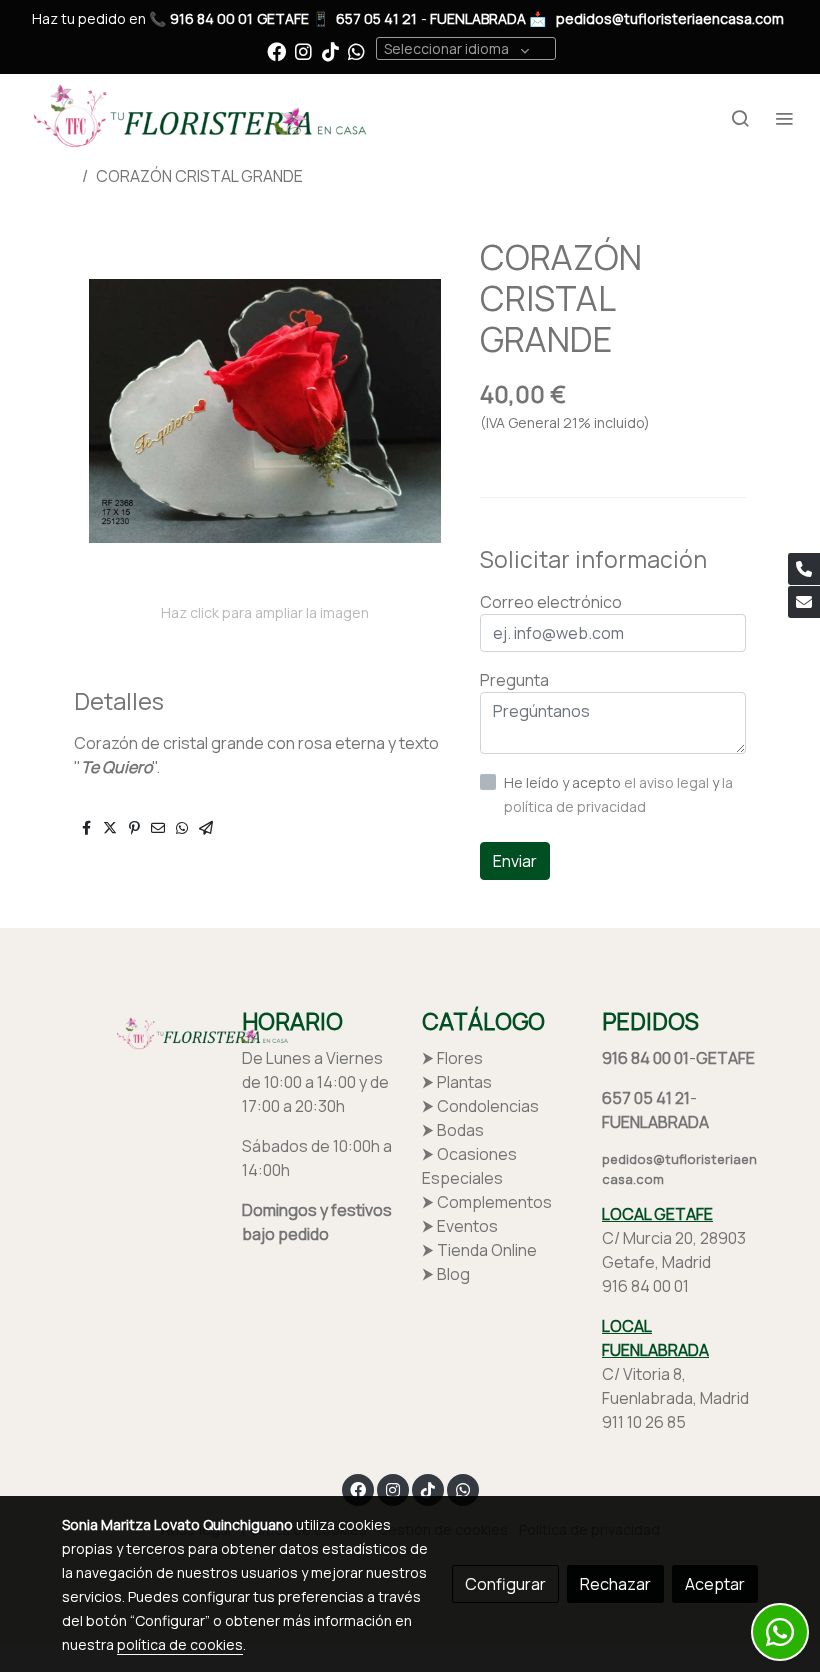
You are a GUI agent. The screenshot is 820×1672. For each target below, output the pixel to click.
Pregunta (514, 680)
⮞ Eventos (460, 1226)
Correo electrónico (551, 602)
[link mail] (804, 602)
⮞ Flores (452, 1058)
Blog (453, 1274)
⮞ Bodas (453, 1130)
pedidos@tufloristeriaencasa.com (670, 18)
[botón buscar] (740, 118)
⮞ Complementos (487, 1202)
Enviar (515, 861)
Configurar (505, 1584)
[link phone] (804, 569)
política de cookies (180, 1644)
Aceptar (715, 1584)
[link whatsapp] (356, 50)
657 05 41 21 (376, 18)
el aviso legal (668, 782)
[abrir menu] (784, 118)
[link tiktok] (330, 50)
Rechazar (615, 1584)
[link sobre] (140, 1033)
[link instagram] (303, 50)
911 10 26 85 (644, 1422)
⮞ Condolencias (480, 1106)
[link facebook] (276, 50)
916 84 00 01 (211, 18)
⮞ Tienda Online (479, 1250)
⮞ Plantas (457, 1082)
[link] (195, 118)
